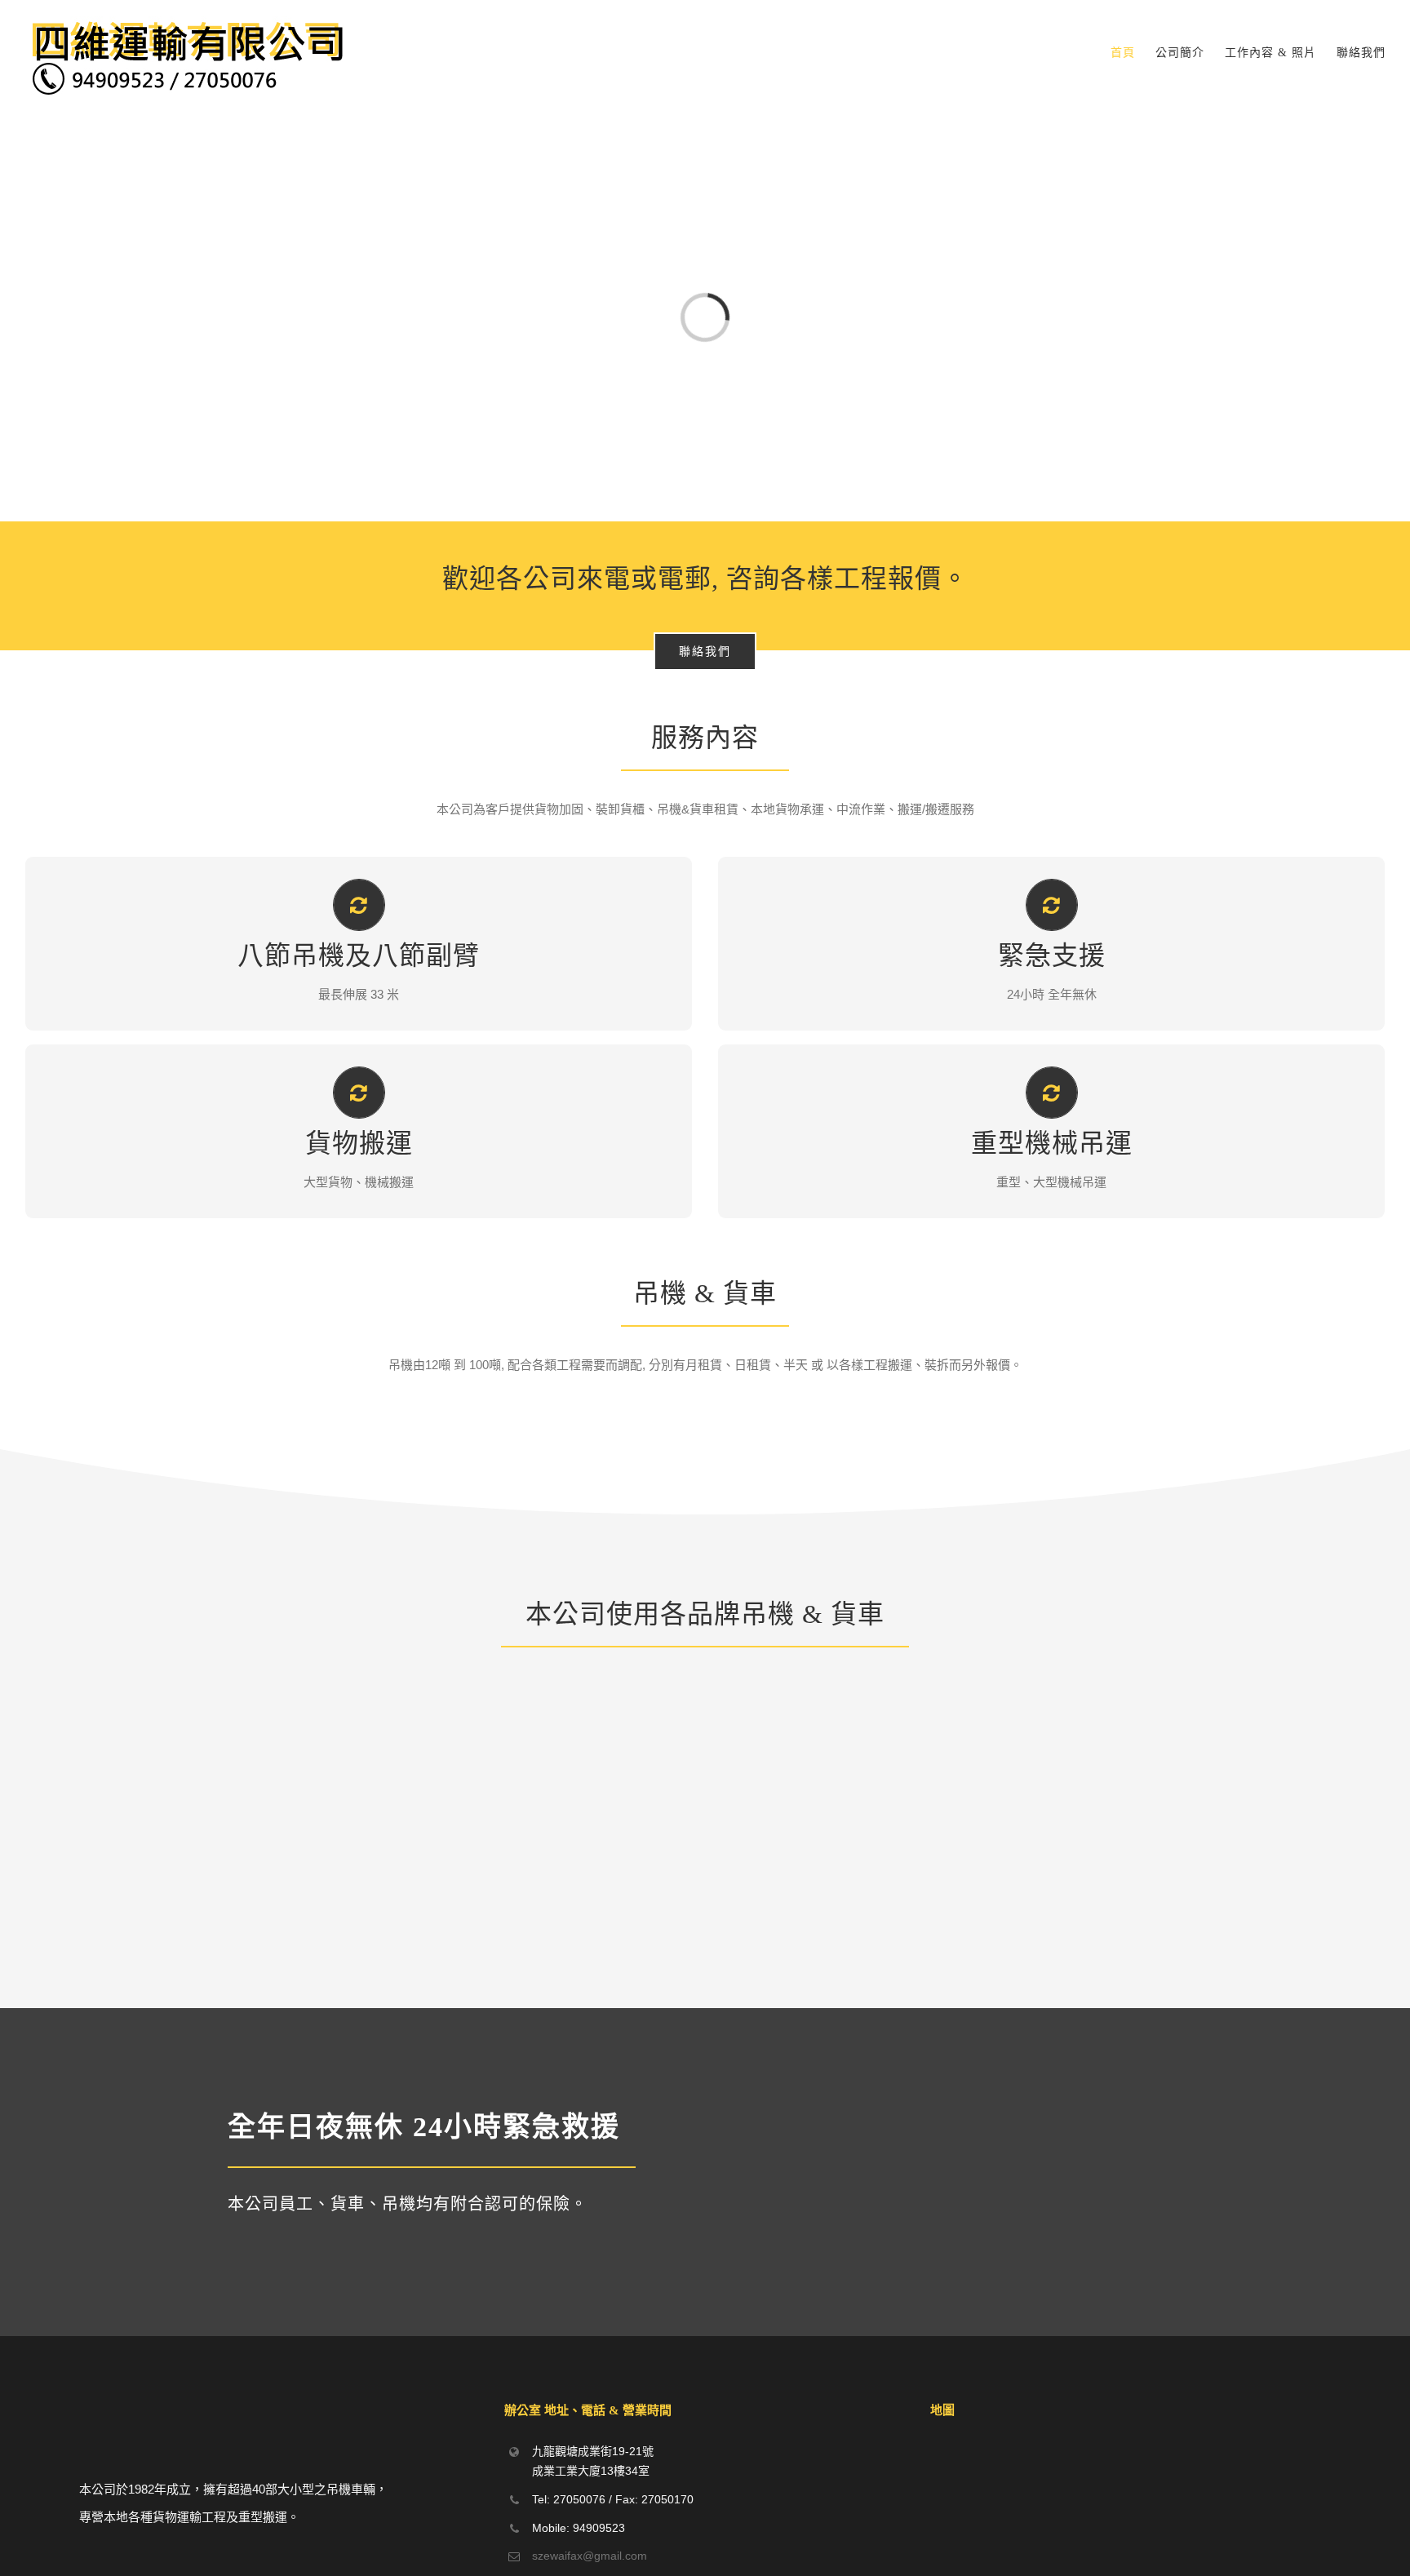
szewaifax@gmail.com (590, 2556)
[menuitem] (1133, 53)
